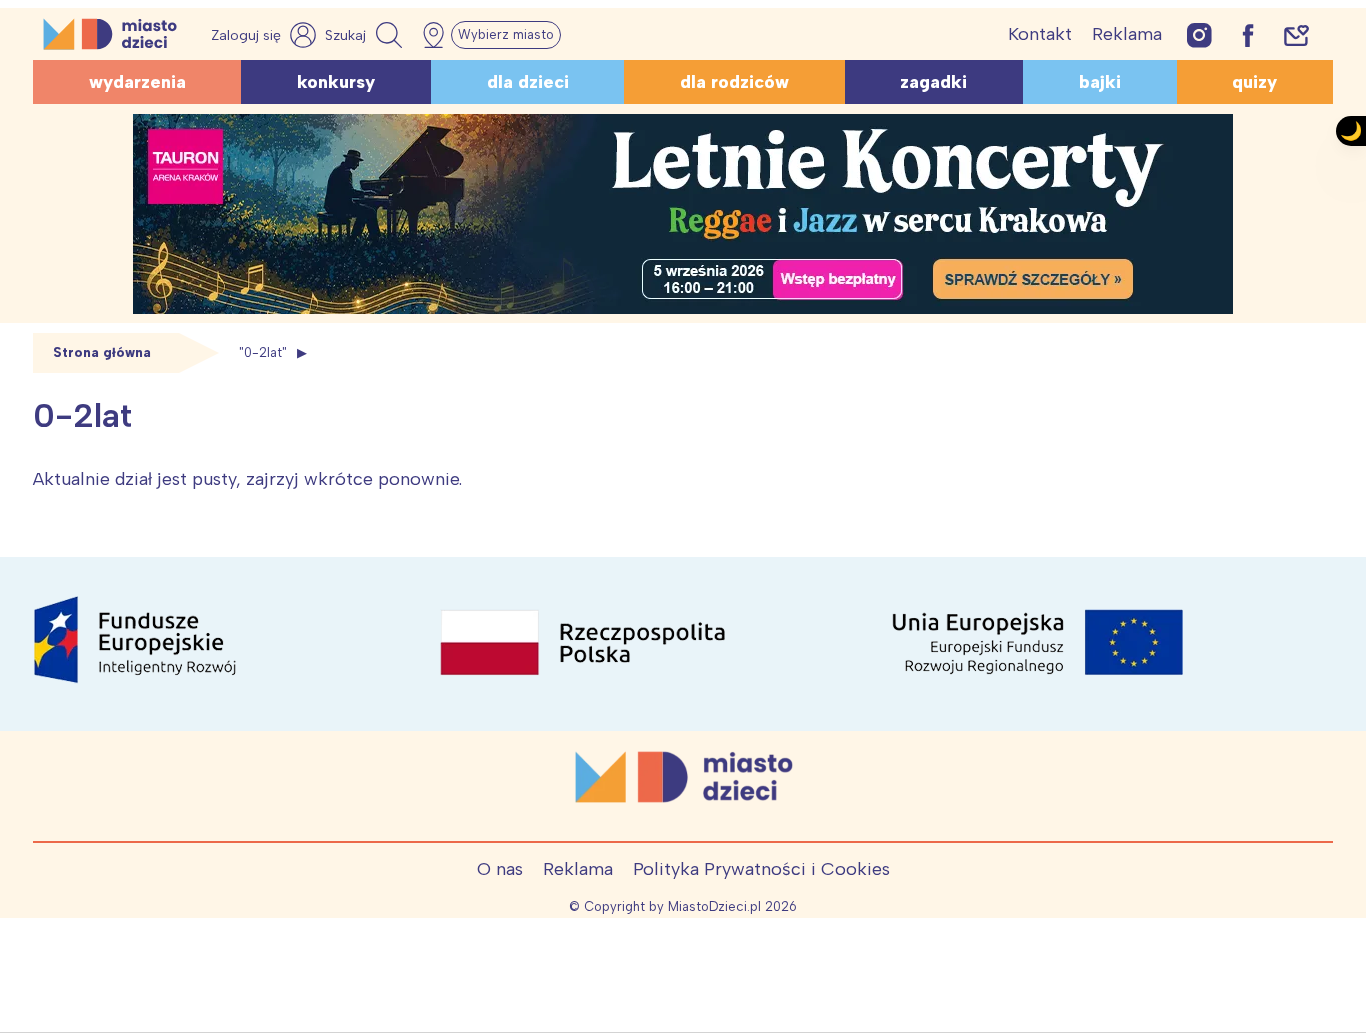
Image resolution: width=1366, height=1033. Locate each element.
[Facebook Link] (1248, 34)
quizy (1254, 82)
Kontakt (1040, 34)
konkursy (336, 82)
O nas (500, 869)
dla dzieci (528, 82)
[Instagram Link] (1199, 34)
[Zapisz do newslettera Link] (1296, 34)
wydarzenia (137, 82)
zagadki (933, 82)
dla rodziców (734, 82)
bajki (1100, 82)
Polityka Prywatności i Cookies (761, 869)
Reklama (1127, 34)
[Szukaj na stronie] (366, 35)
